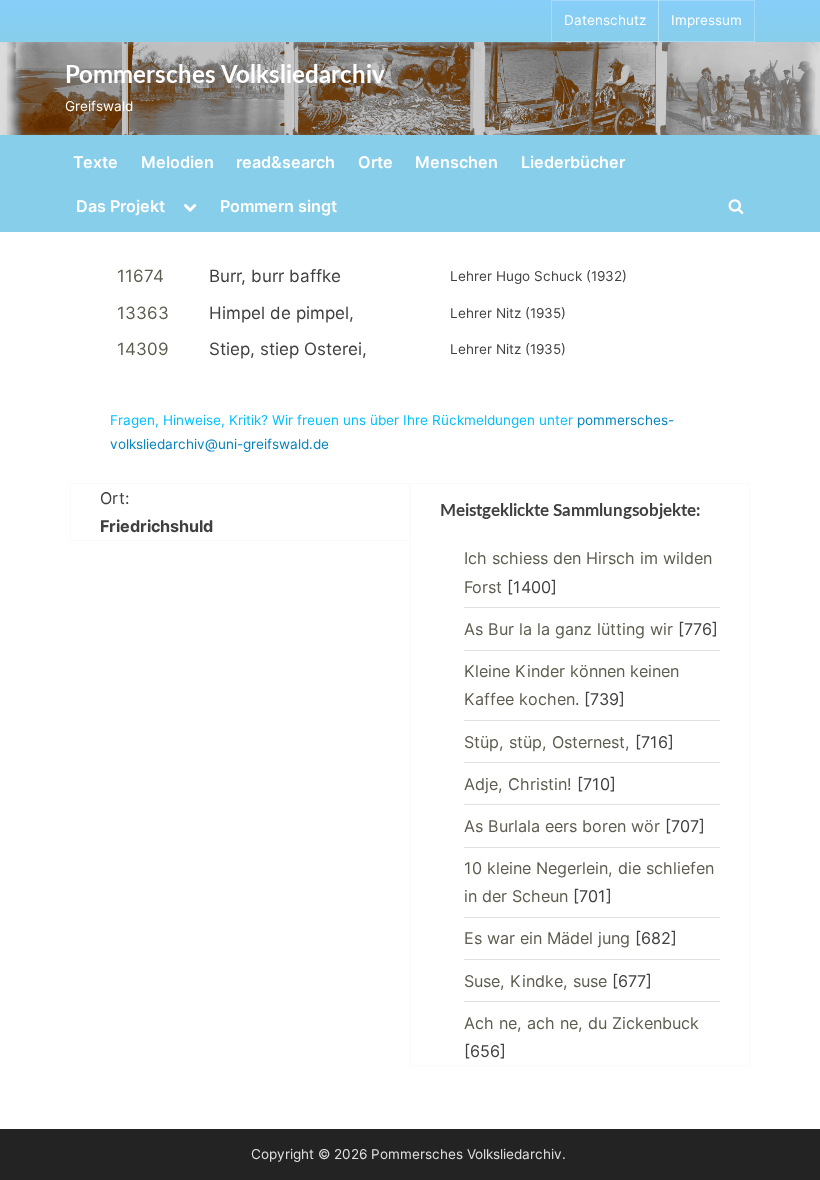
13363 (143, 313)
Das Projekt (120, 206)
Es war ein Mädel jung (547, 938)
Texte (95, 162)
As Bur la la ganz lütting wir (568, 629)
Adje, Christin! (518, 784)
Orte (375, 162)
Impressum (706, 20)
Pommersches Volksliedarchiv (225, 76)
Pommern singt (278, 206)
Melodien (177, 162)
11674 (140, 276)
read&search (285, 162)
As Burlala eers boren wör (562, 826)
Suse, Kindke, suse (535, 981)
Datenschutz (605, 20)
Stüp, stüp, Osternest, (547, 742)
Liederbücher (573, 162)
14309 (143, 349)
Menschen (456, 162)
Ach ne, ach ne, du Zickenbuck (581, 1023)
